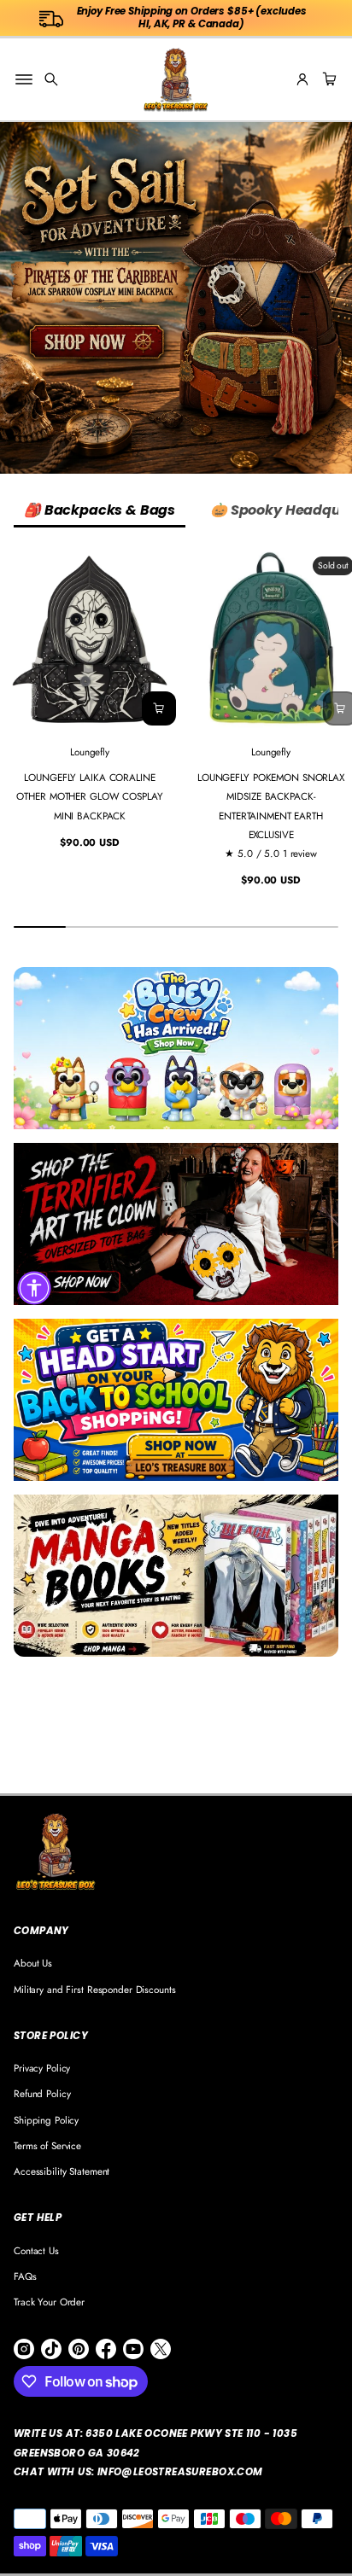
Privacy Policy (42, 2068)
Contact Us (36, 2250)
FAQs (25, 2276)
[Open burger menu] (24, 79)
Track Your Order (49, 2302)
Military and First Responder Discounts (95, 1989)
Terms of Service (47, 2145)
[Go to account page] (302, 79)
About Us (33, 1963)
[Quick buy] (159, 708)
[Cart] (327, 79)
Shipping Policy (46, 2120)
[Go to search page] (51, 79)
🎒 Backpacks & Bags (100, 510)
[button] (51, 79)
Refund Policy (42, 2093)
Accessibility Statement (62, 2171)
